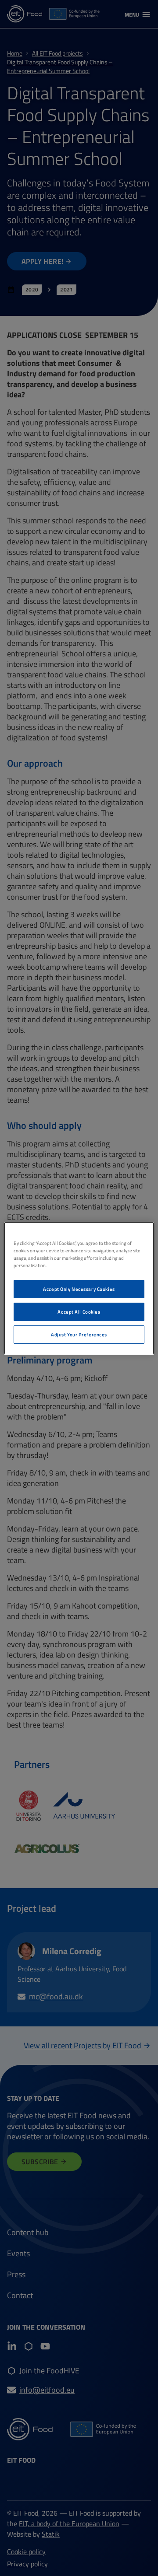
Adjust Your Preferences (79, 1334)
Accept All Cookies (79, 1312)
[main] (79, 1288)
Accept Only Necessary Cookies (79, 1289)
